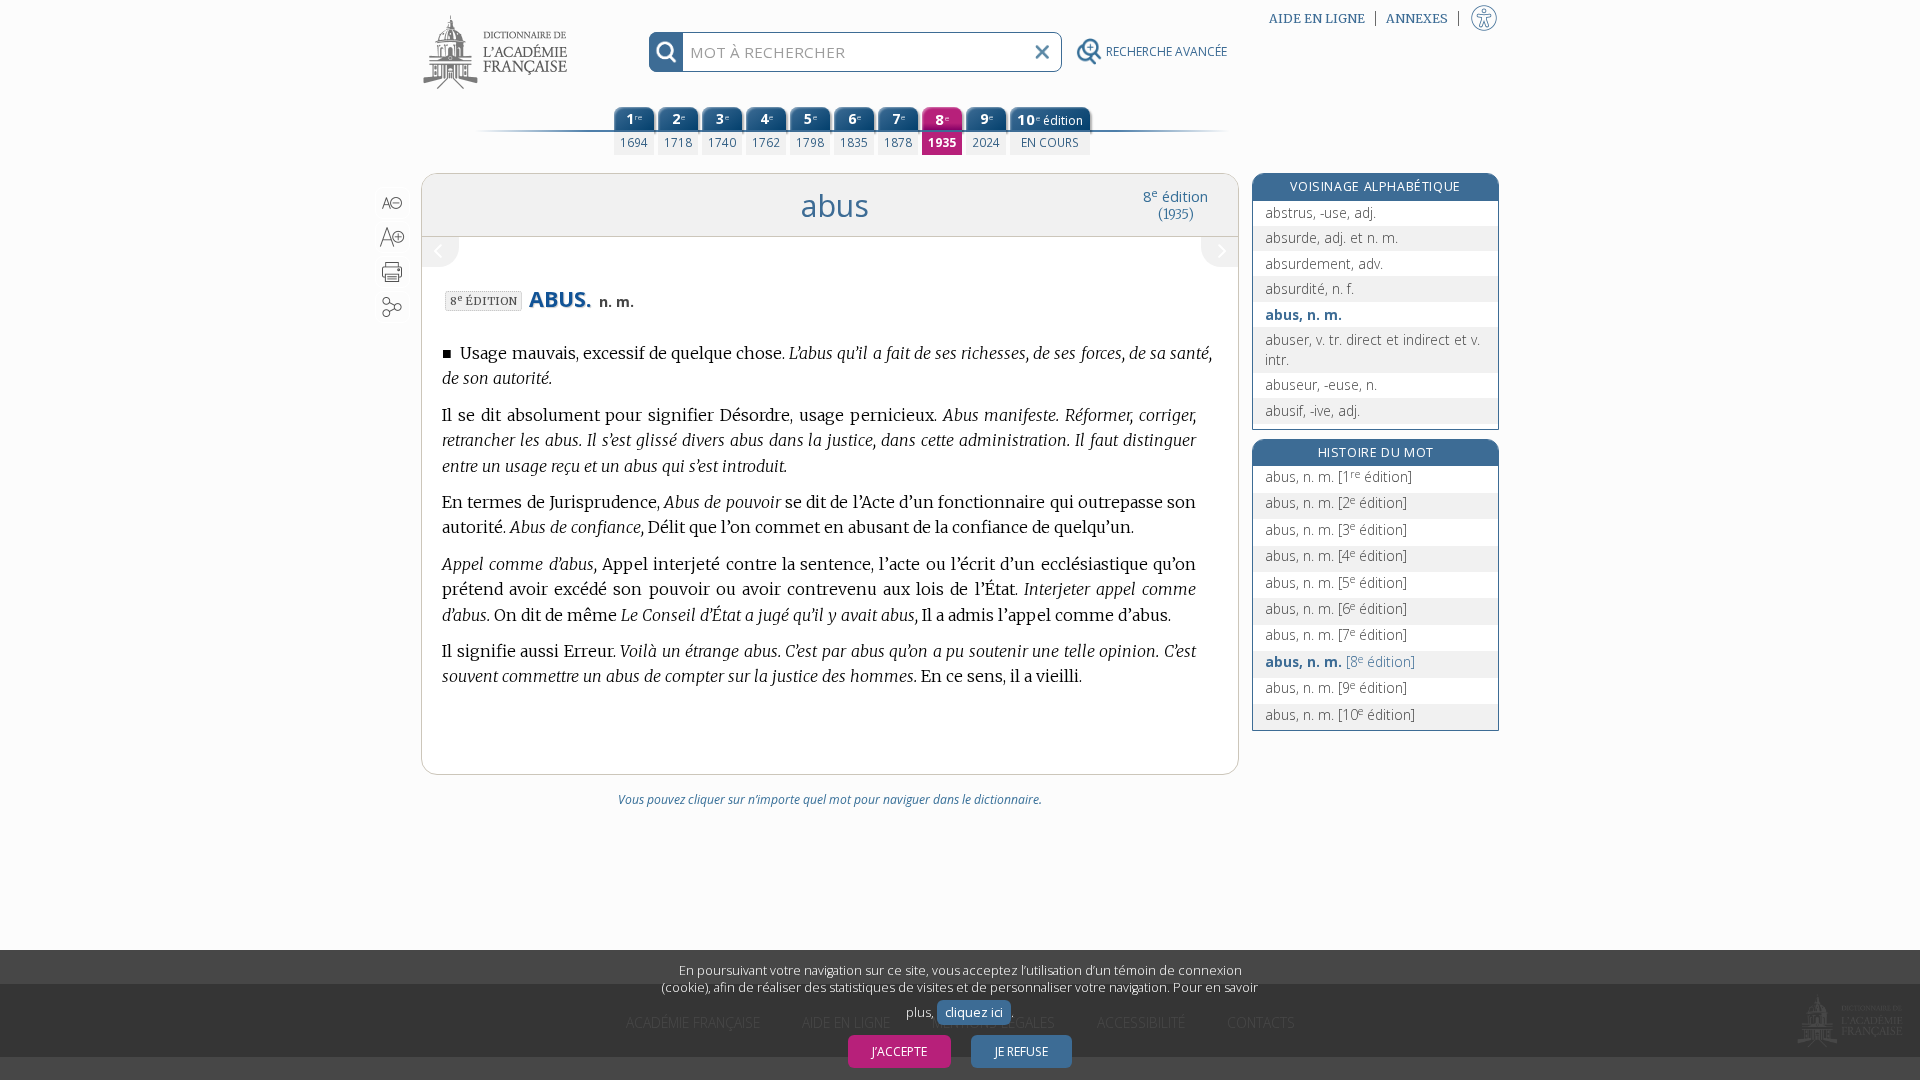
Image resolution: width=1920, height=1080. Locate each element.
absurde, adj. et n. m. (1331, 237)
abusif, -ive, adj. (1312, 410)
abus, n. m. (1303, 314)
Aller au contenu (498, 17)
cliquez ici (974, 1012)
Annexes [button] (1417, 18)
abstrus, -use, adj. (1320, 212)
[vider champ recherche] (1042, 52)
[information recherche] (666, 52)
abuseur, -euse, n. (1321, 384)
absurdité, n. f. (1309, 288)
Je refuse (1021, 1051)
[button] (392, 203)
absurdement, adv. (1324, 263)
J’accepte (899, 1051)
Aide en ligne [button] (1317, 18)
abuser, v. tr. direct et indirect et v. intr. (1372, 349)
